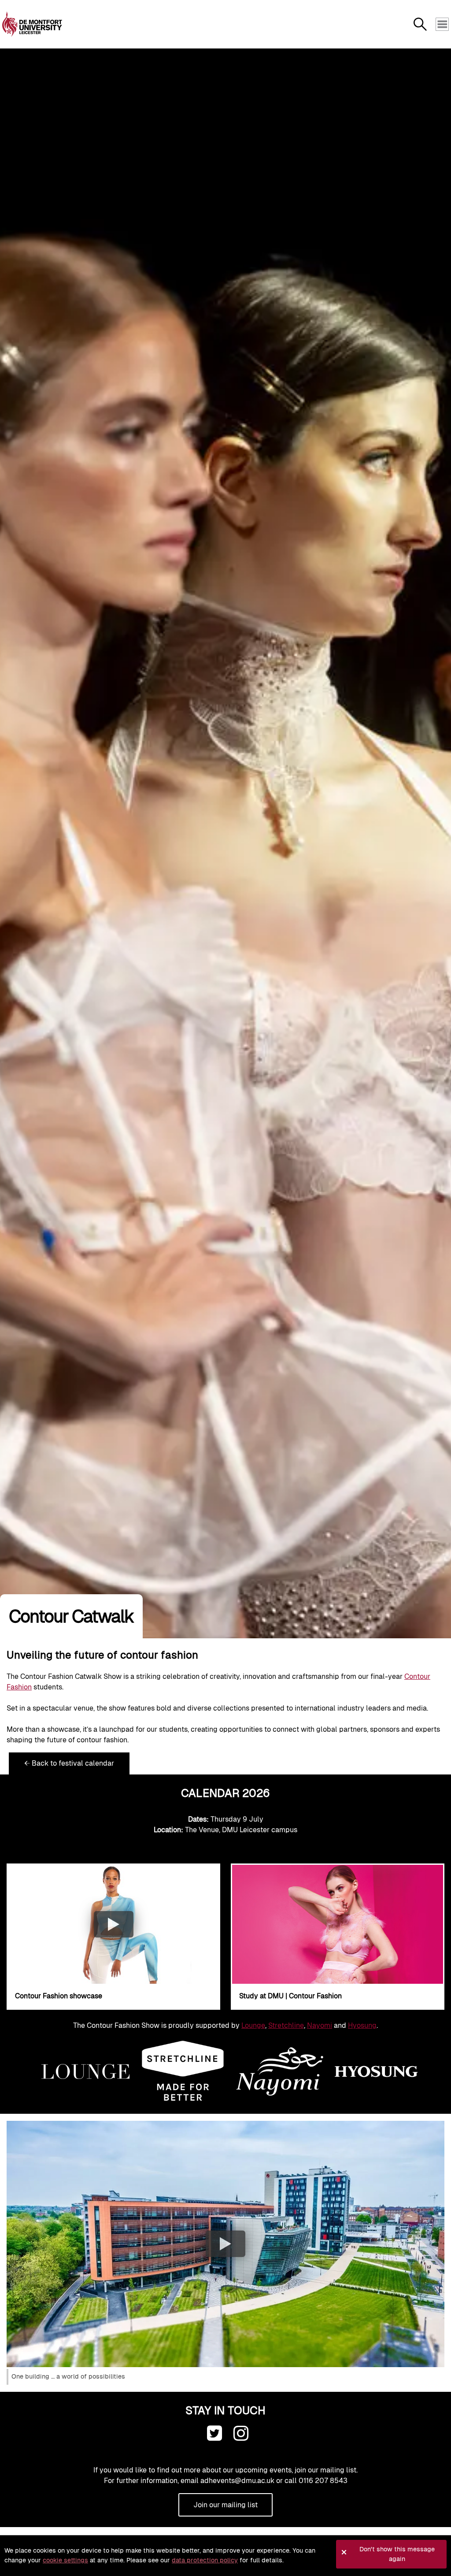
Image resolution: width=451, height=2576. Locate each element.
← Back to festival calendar (69, 1763)
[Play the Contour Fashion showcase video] (114, 1924)
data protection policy (205, 2560)
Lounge (253, 2025)
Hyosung (362, 2025)
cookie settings (65, 2560)
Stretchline (286, 2025)
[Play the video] (225, 2244)
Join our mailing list (225, 2505)
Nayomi (320, 2025)
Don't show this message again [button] (397, 2554)
